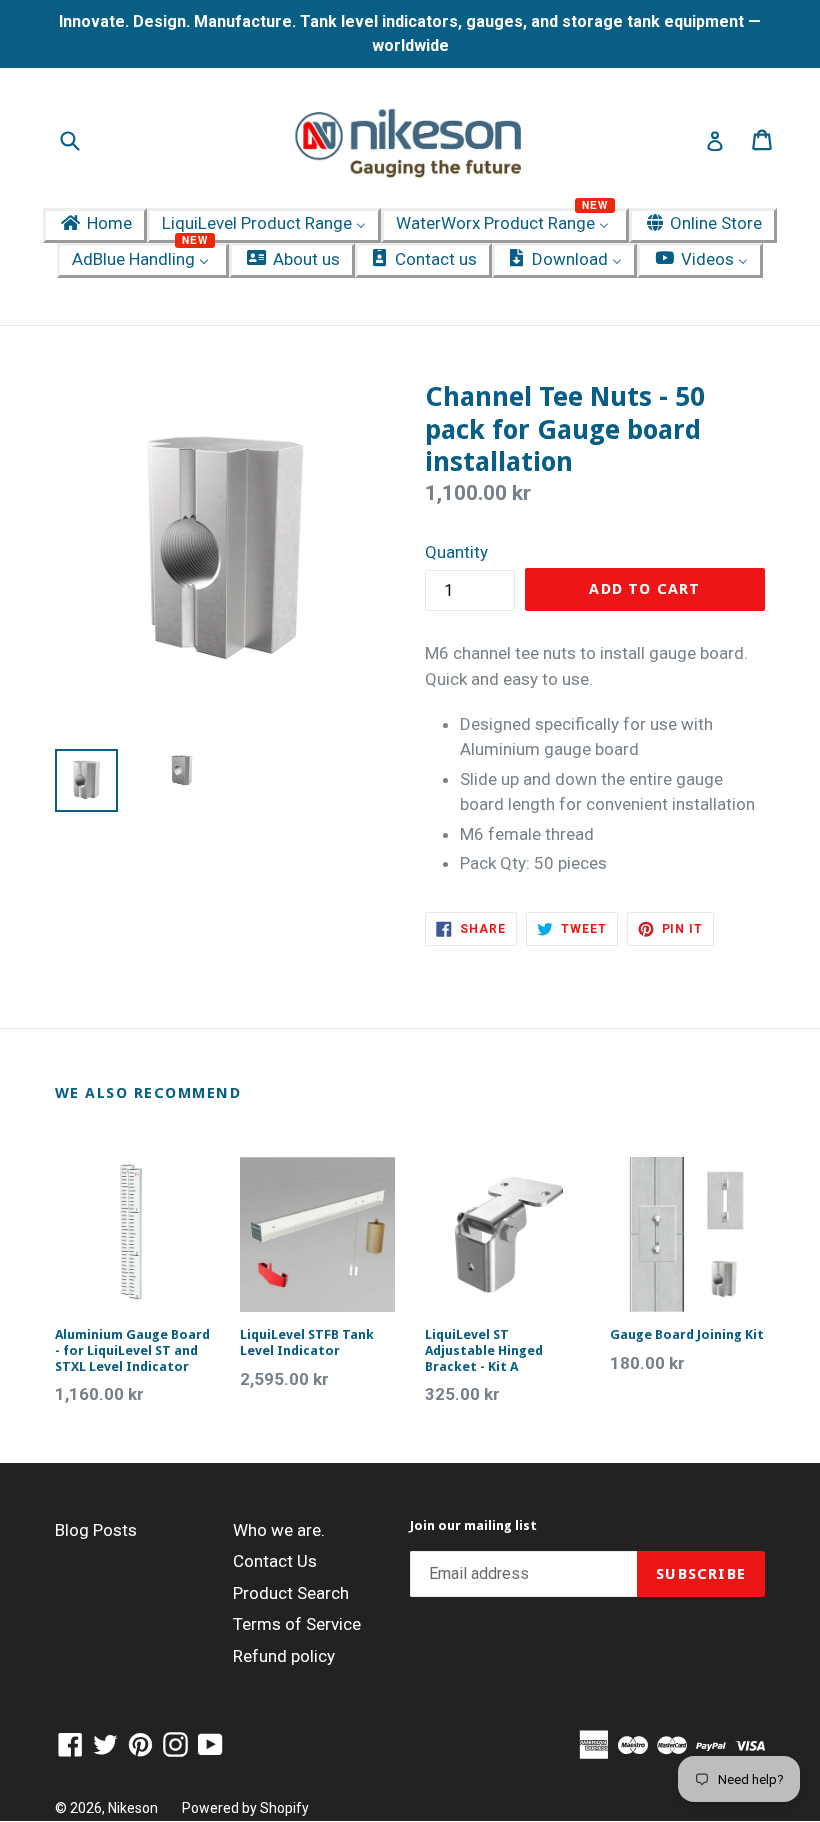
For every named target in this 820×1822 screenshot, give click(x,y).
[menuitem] (95, 225)
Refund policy (284, 1656)
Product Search (291, 1593)
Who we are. (279, 1530)
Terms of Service (297, 1624)
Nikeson (133, 1808)
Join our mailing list (473, 1525)
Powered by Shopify (245, 1808)
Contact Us (275, 1561)
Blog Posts (96, 1530)
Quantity (456, 552)
